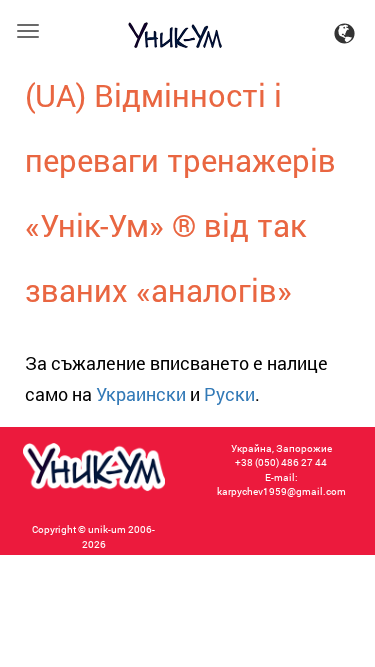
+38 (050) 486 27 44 (281, 462)
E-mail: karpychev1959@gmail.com (281, 484)
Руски (229, 394)
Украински (141, 394)
